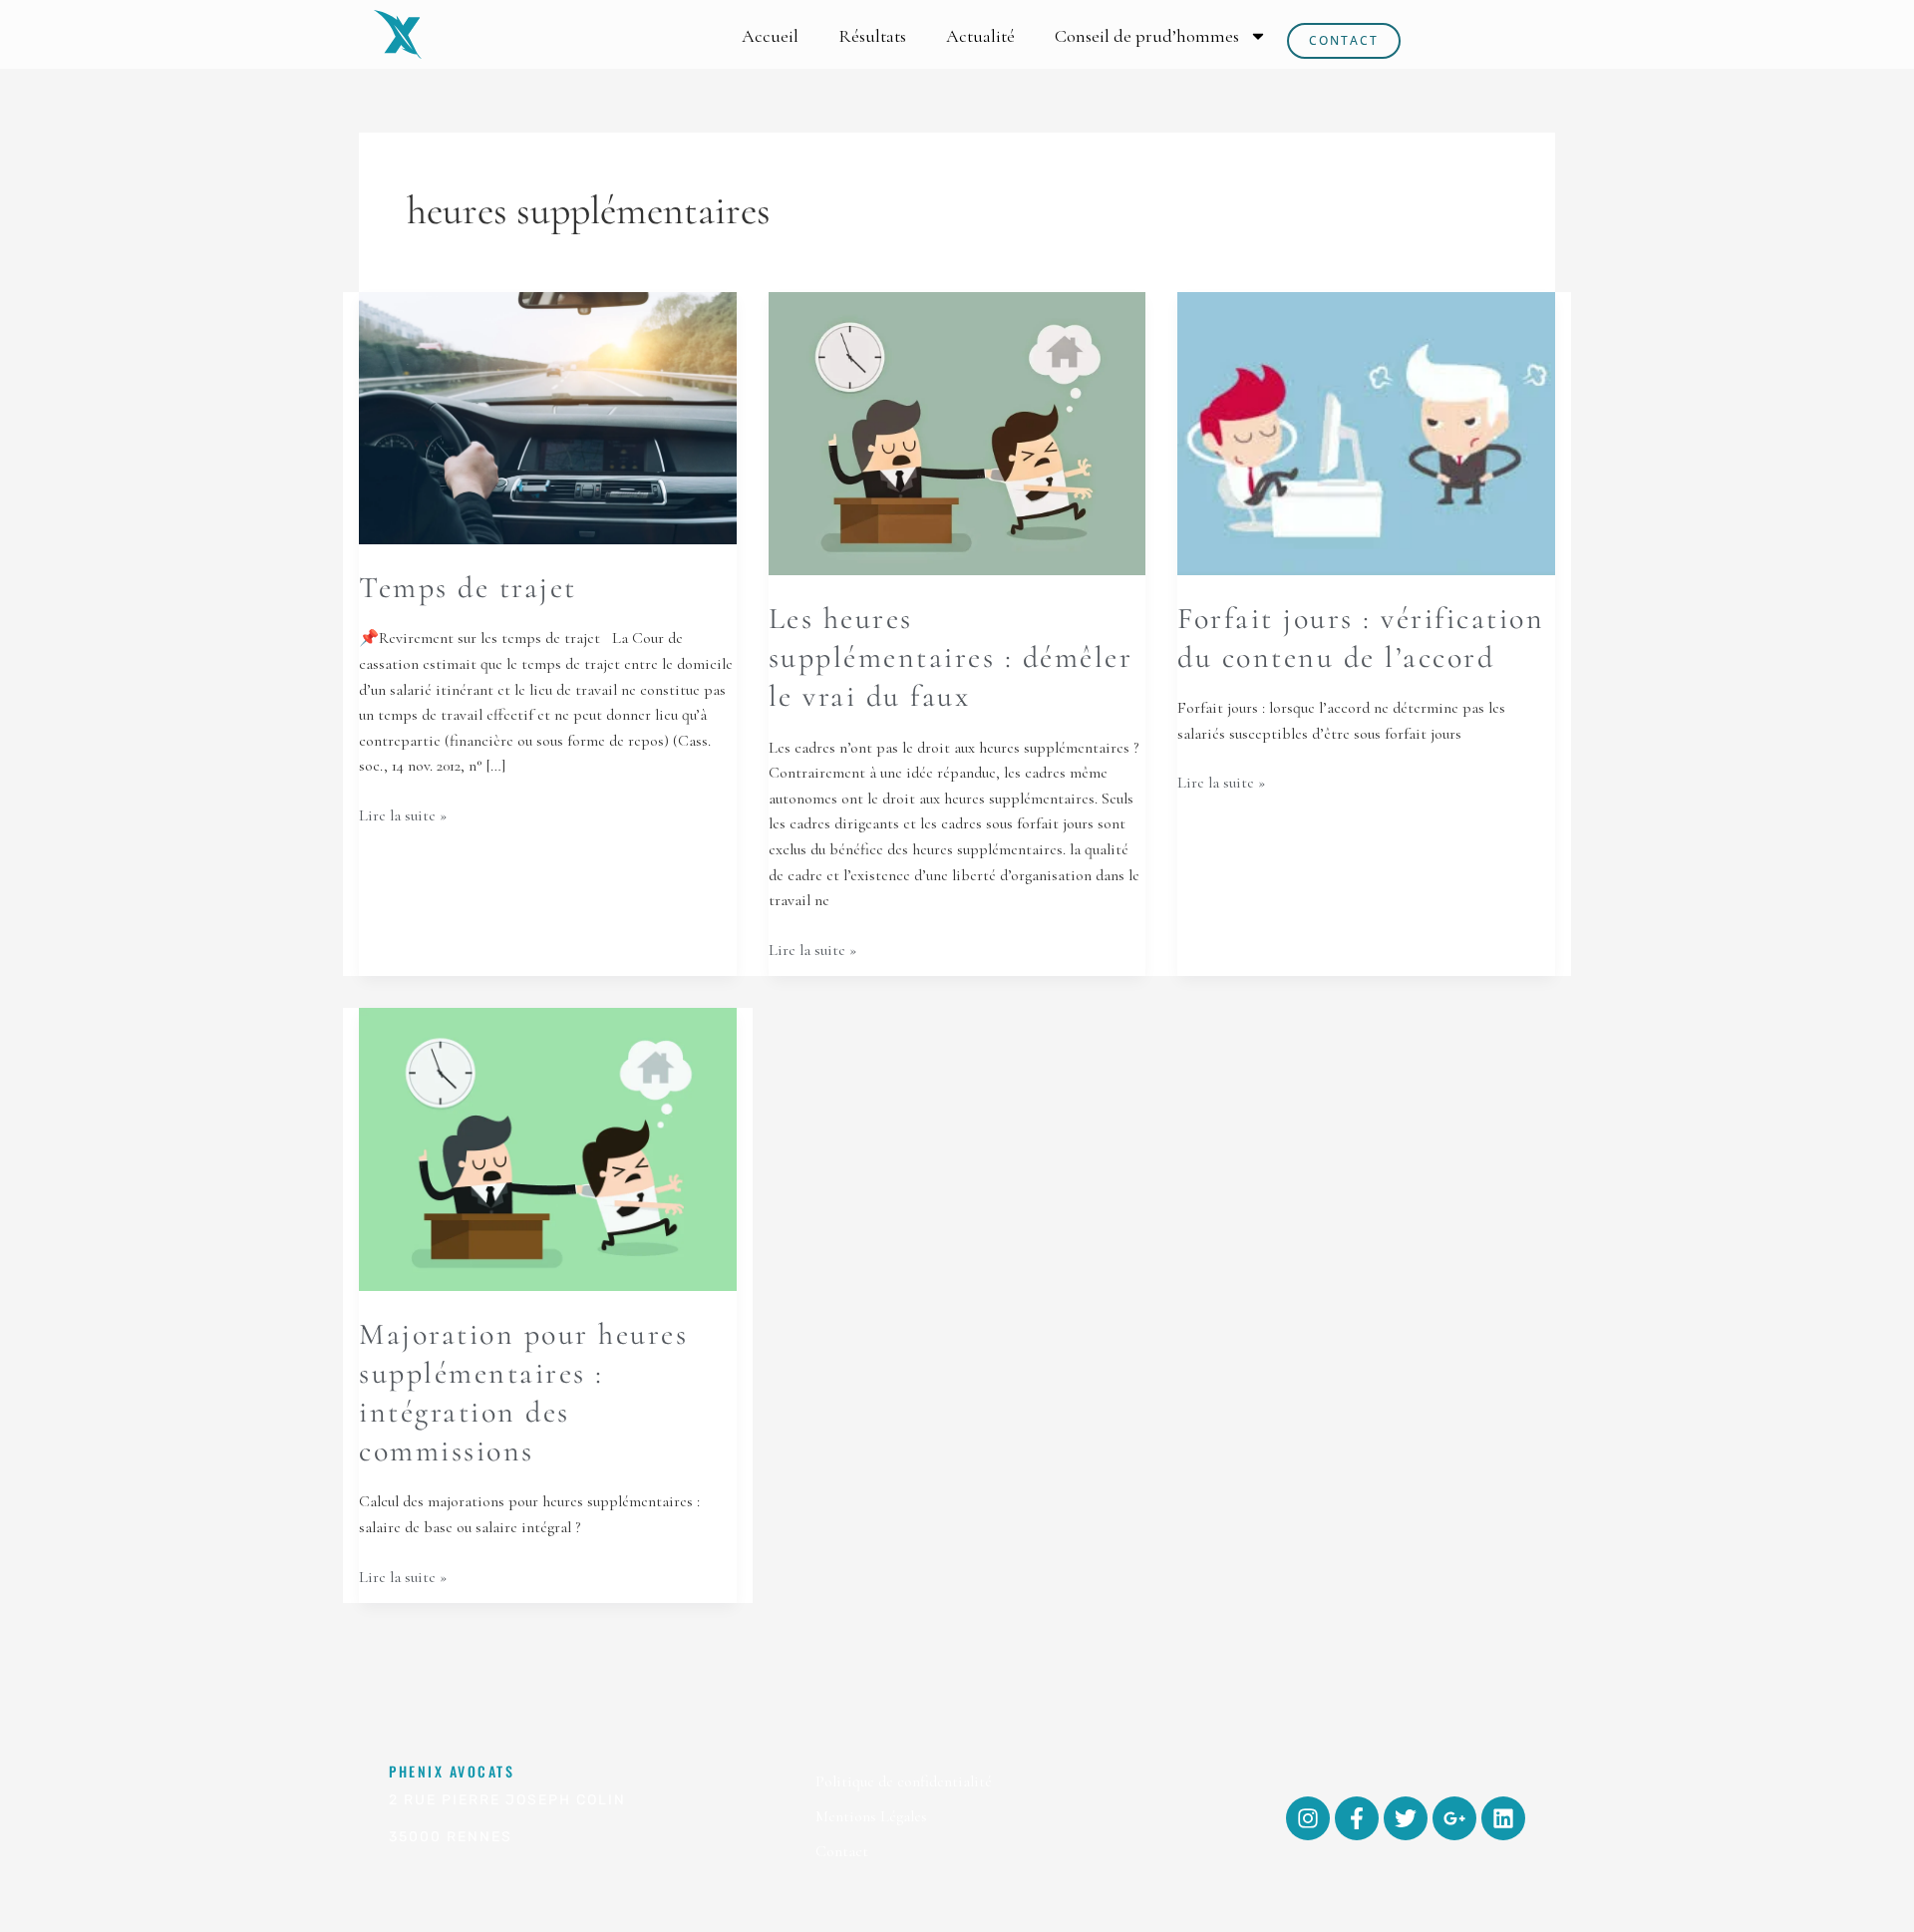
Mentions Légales (871, 1816)
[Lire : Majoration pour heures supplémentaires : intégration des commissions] (548, 1147)
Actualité (980, 36)
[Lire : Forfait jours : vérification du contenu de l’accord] (1366, 432)
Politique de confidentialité (904, 1781)
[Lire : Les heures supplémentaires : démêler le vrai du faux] (957, 433)
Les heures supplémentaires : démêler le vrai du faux (951, 657)
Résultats (872, 36)
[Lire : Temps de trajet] (548, 417)
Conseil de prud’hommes (1147, 36)
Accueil (770, 36)
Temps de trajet (468, 588)
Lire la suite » (403, 814)
